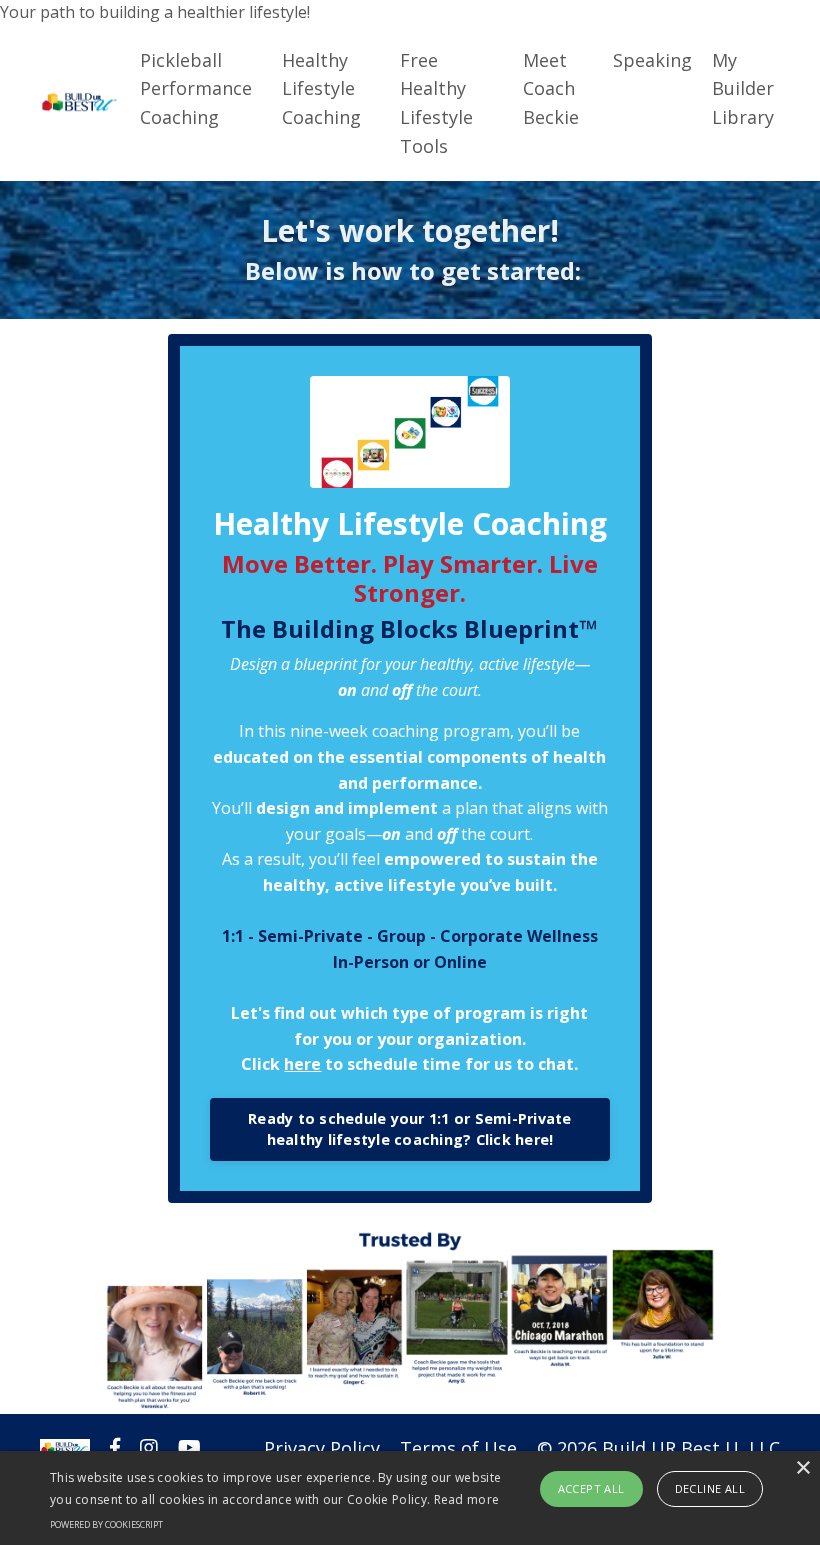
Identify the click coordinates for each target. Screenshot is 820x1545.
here (302, 1064)
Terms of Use (458, 1448)
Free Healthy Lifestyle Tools (436, 103)
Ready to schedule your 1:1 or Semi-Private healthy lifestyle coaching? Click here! (410, 1129)
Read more (467, 1499)
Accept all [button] (591, 1488)
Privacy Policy (322, 1448)
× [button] (802, 1468)
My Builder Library (743, 89)
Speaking (652, 60)
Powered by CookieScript (106, 1524)
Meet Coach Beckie (551, 89)
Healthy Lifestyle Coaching (321, 89)
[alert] (410, 1498)
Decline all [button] (710, 1488)
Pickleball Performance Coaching (196, 89)
